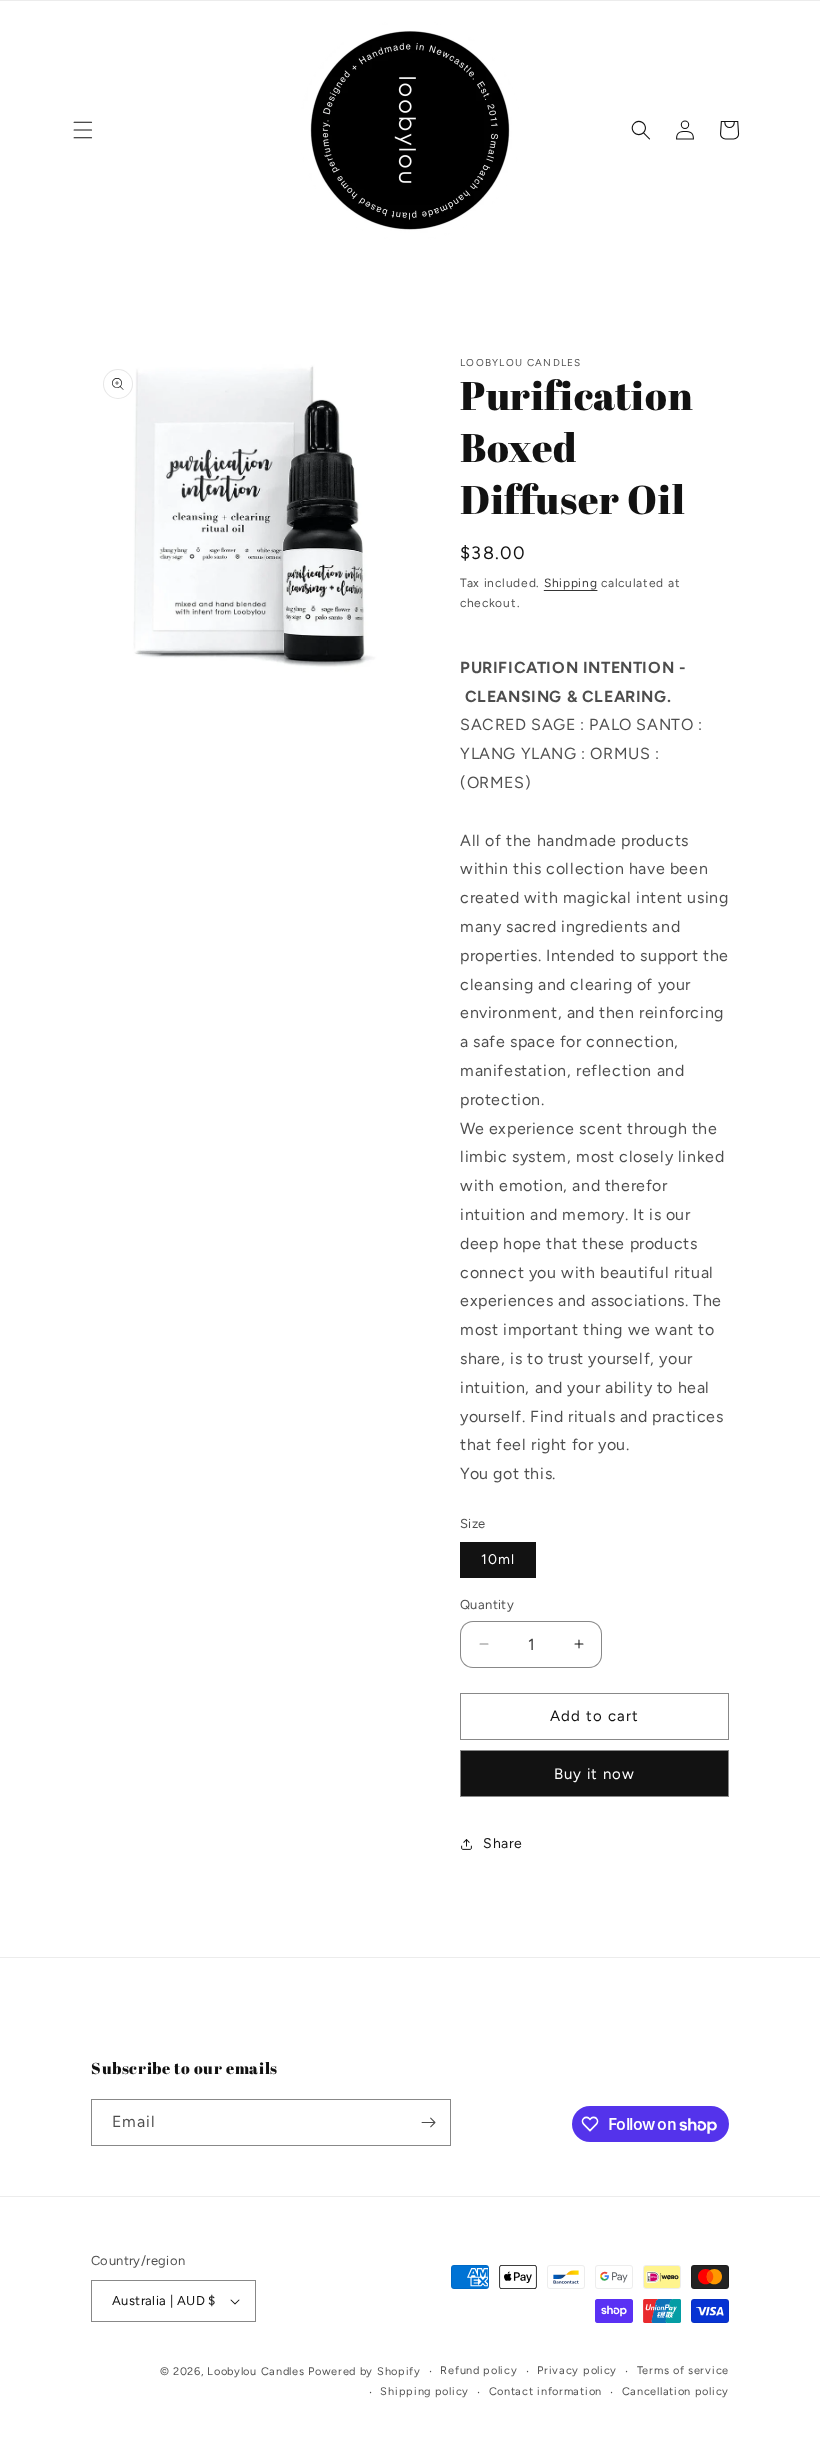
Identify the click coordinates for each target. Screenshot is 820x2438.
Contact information (545, 2391)
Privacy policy (577, 2370)
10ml (498, 1559)
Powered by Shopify (364, 2371)
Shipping (571, 583)
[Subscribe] (428, 2122)
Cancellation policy (675, 2391)
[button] (83, 130)
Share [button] (503, 1843)
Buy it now (594, 1774)
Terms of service (683, 2370)
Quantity (487, 1604)
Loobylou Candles (255, 2371)
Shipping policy (424, 2391)
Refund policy (478, 2370)
